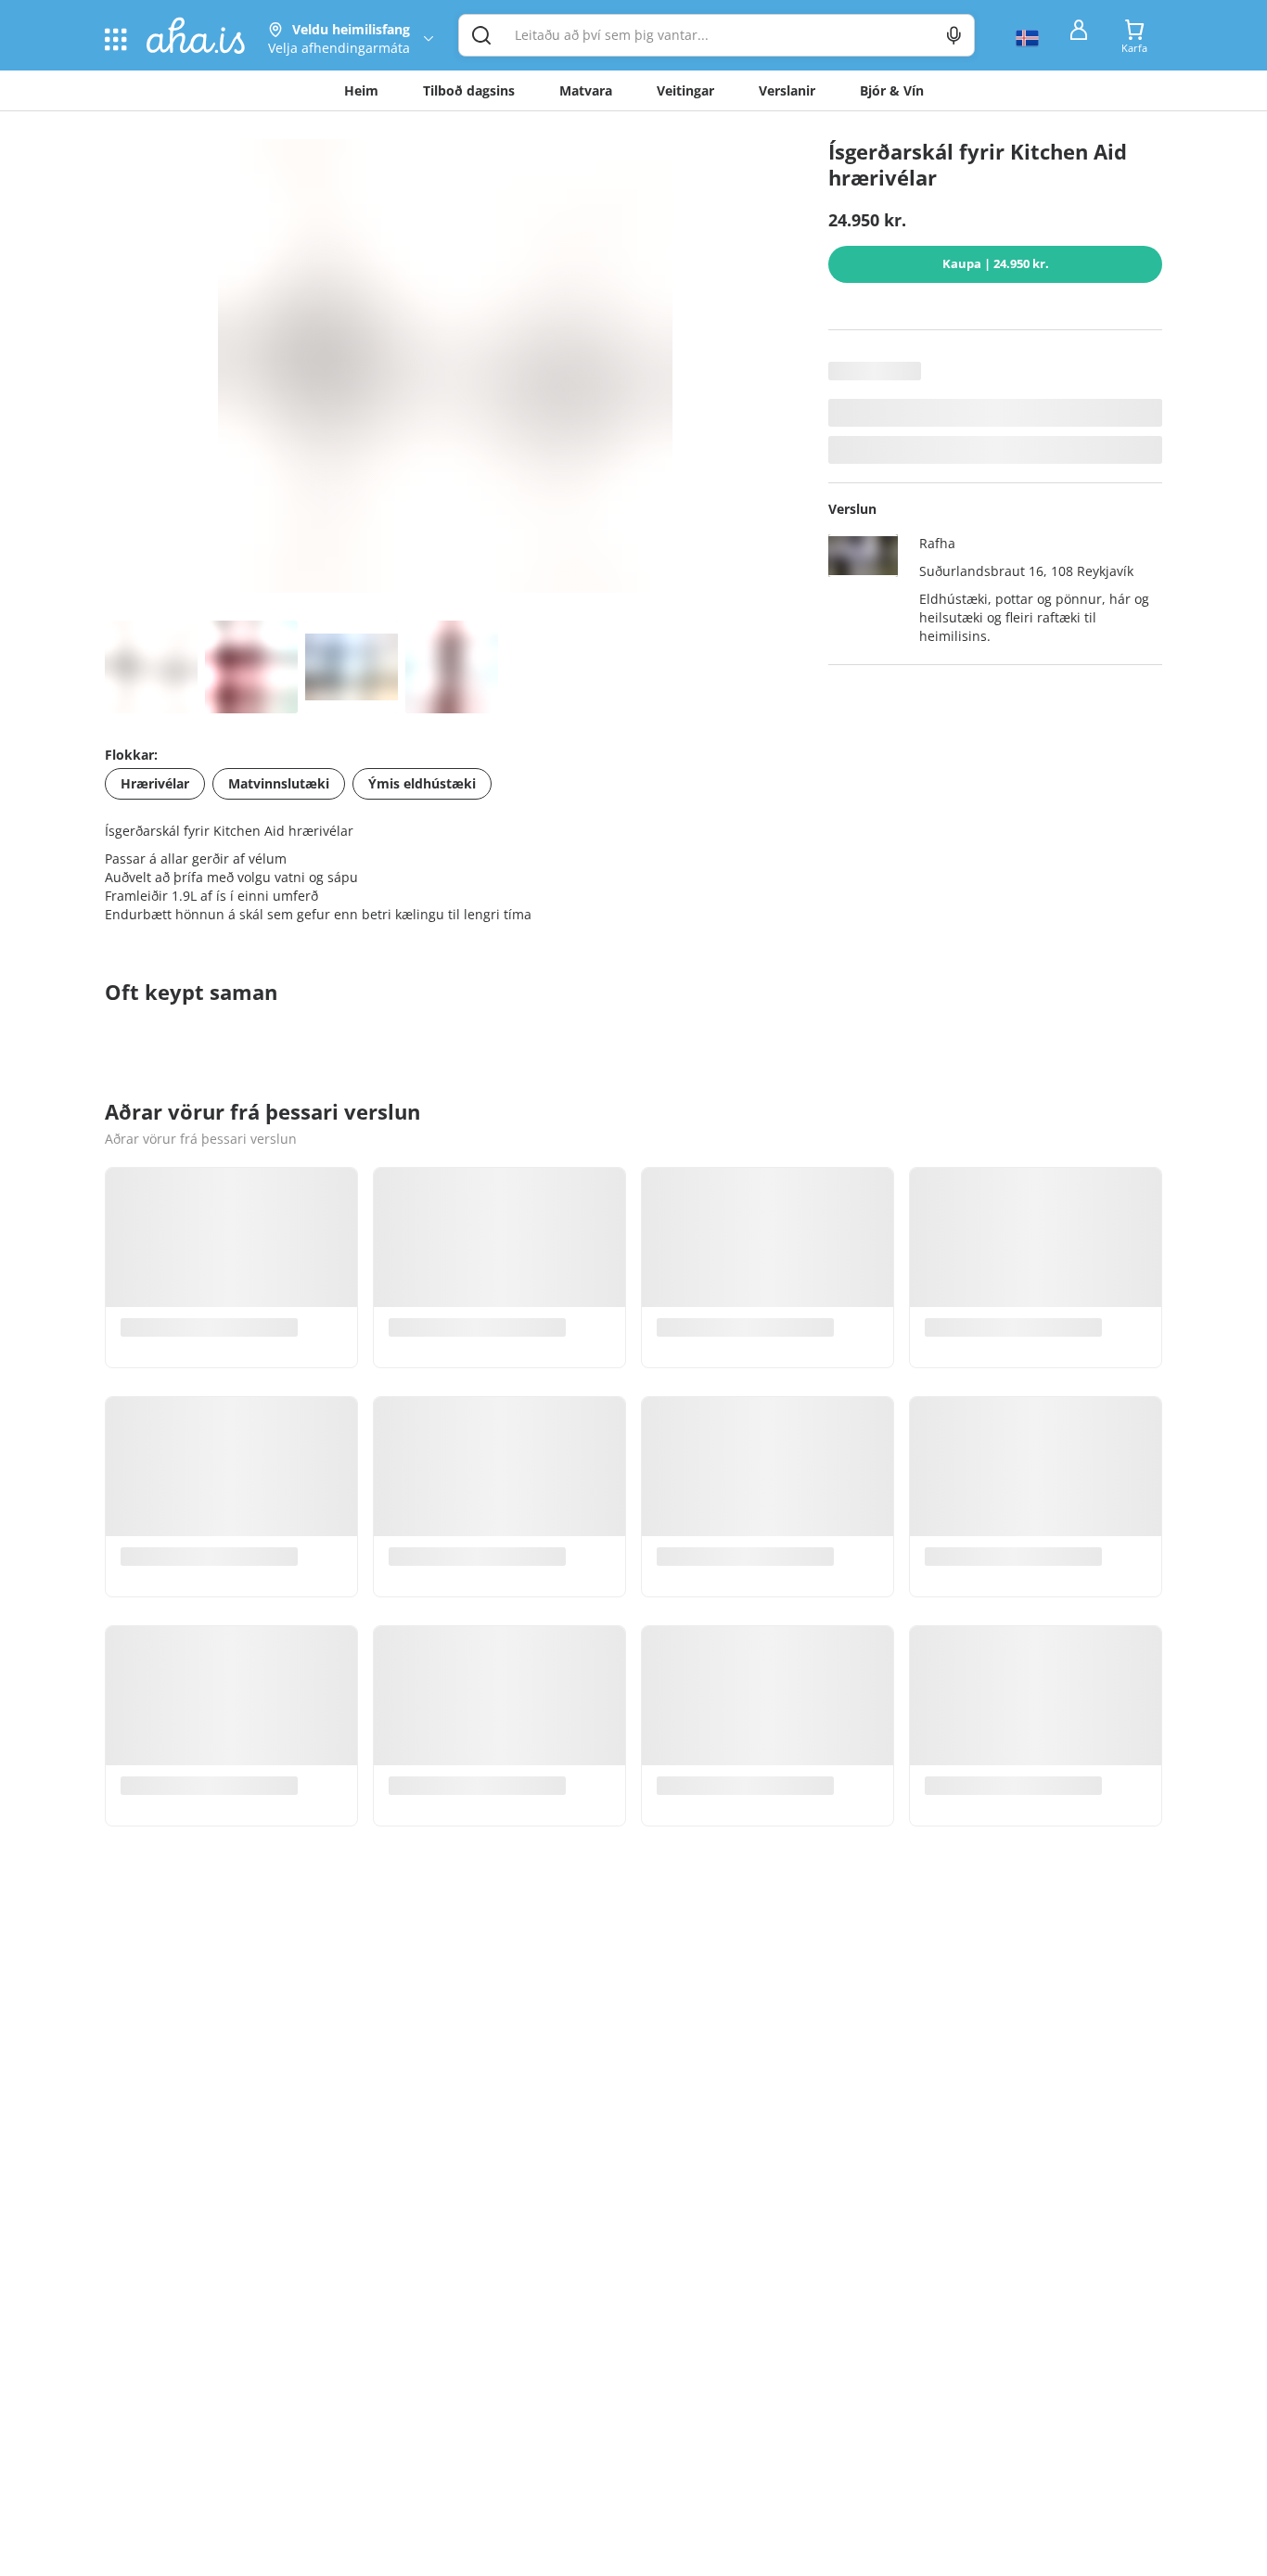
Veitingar (685, 90)
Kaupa (996, 263)
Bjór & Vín (892, 90)
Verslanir (787, 90)
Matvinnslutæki (279, 783)
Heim (361, 90)
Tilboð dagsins (469, 90)
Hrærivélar (155, 783)
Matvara (586, 90)
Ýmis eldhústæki (422, 783)
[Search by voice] (954, 35)
